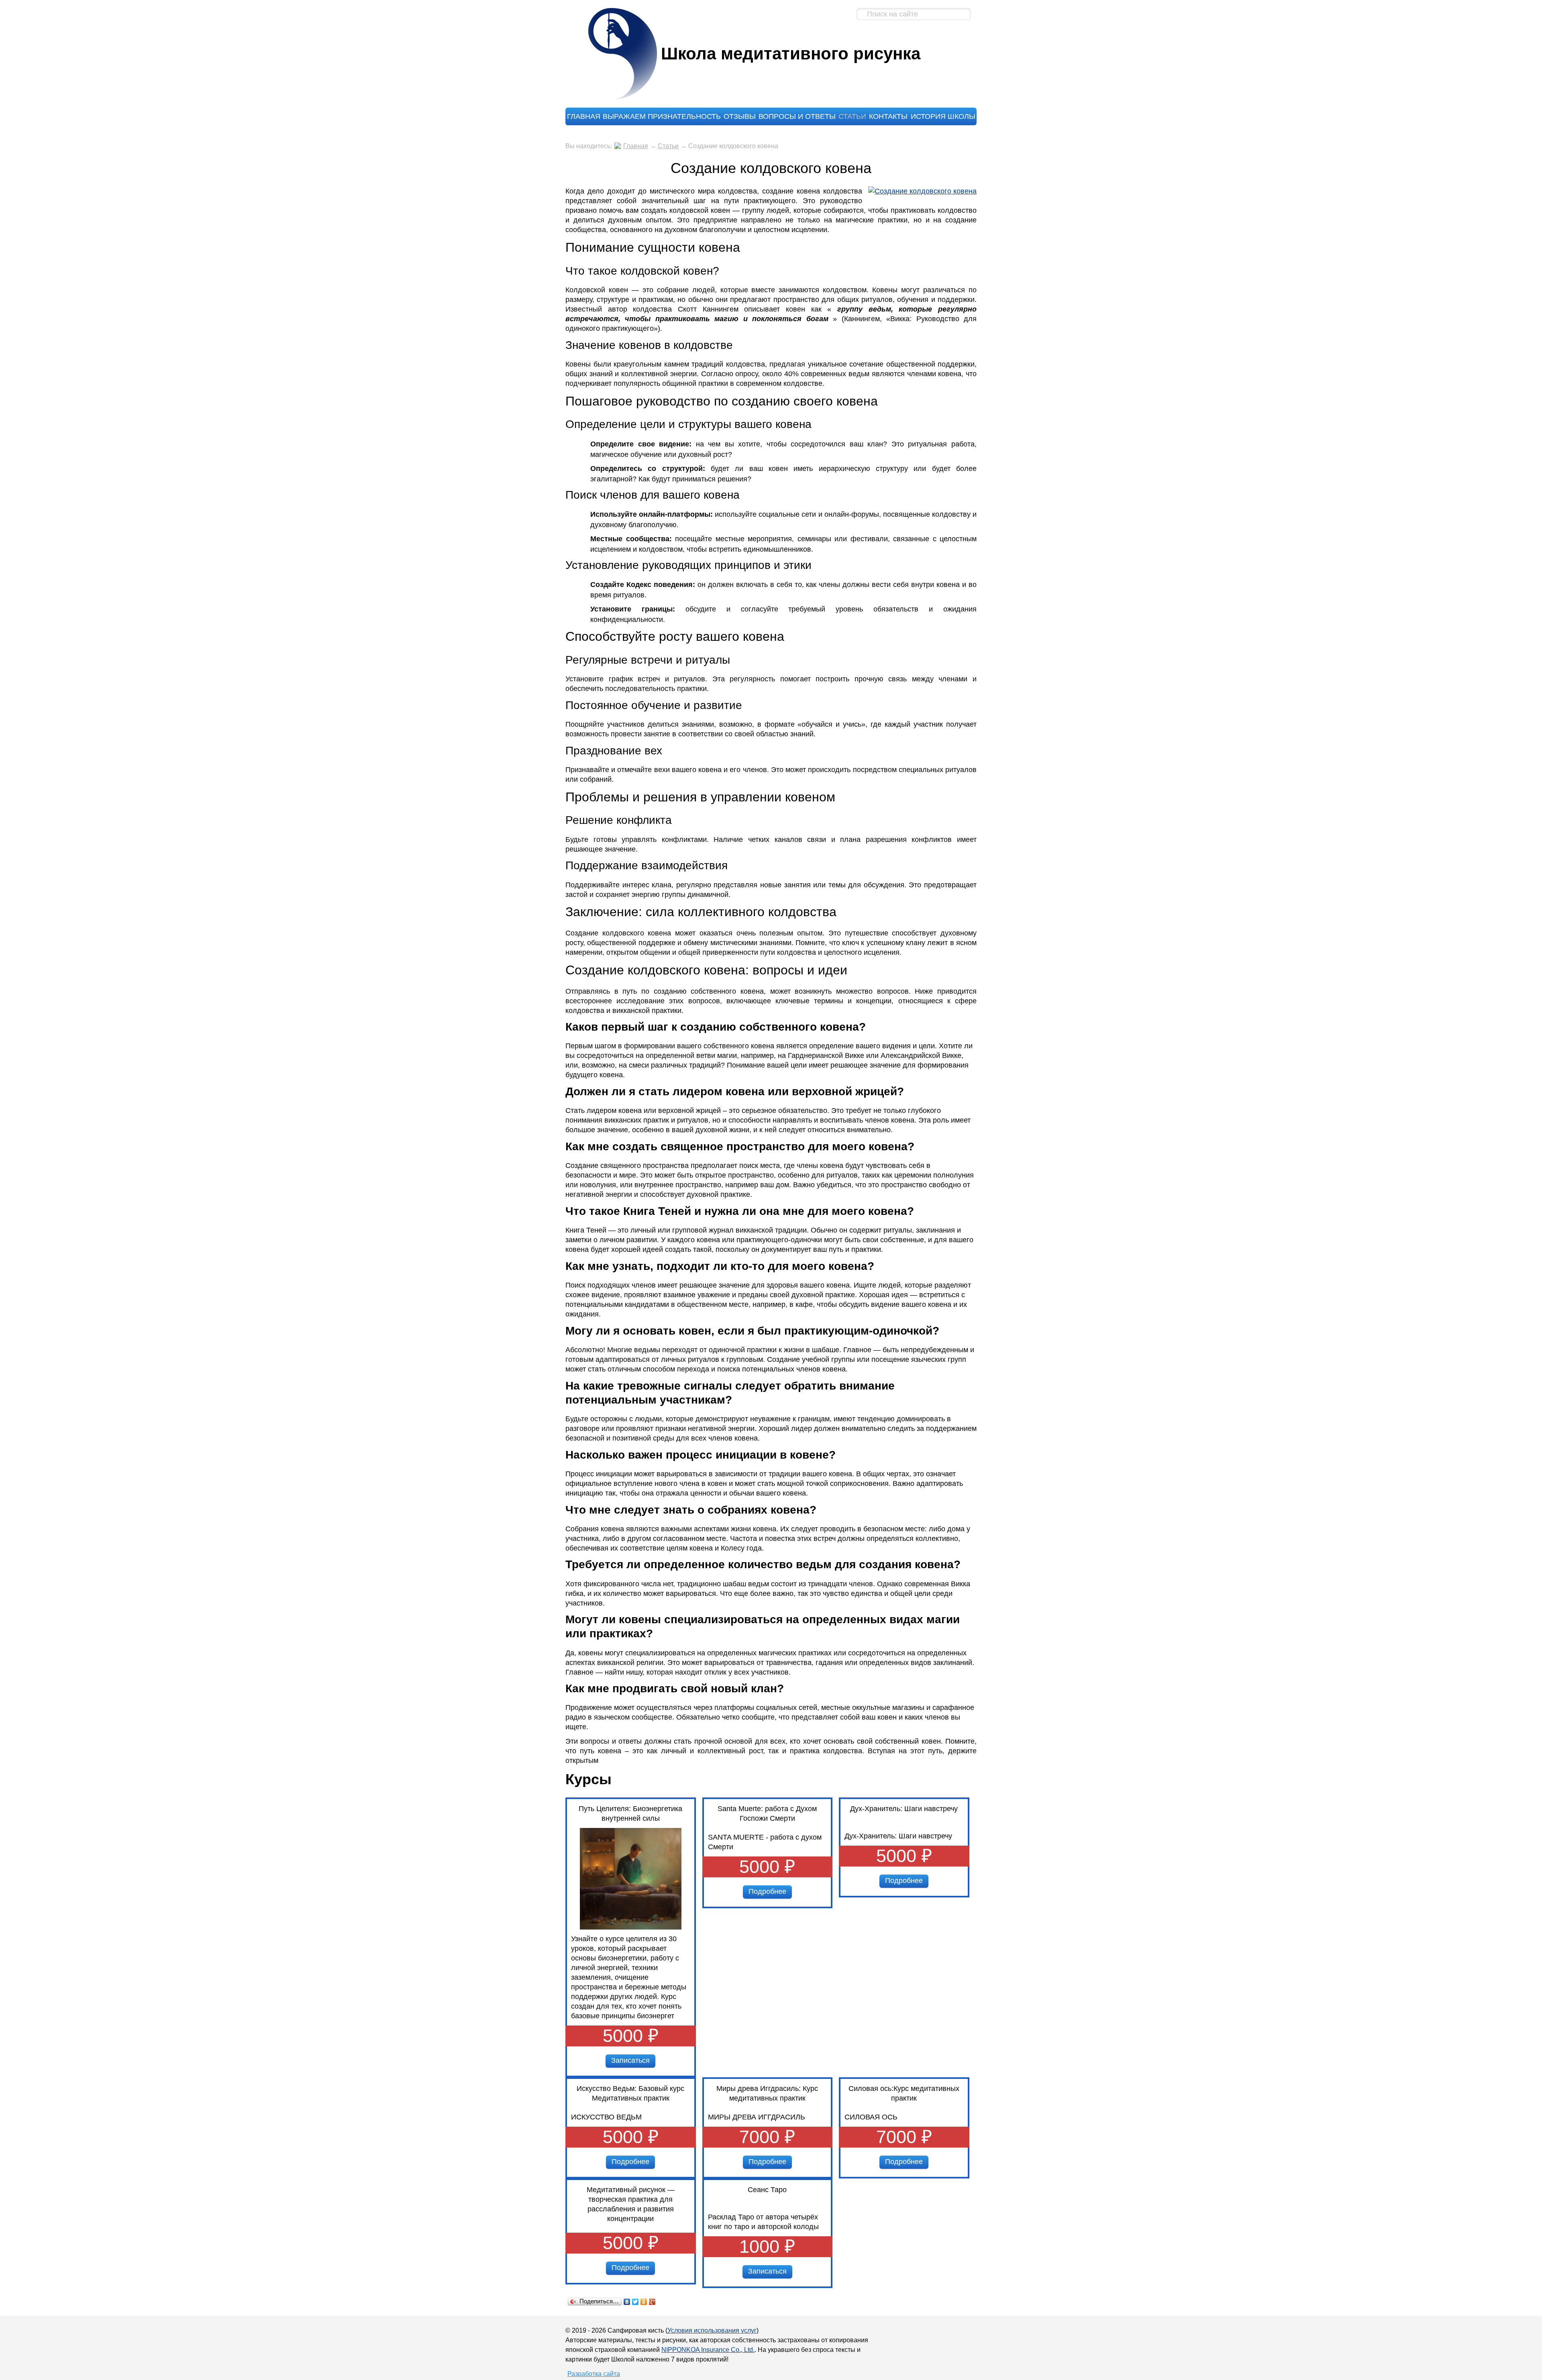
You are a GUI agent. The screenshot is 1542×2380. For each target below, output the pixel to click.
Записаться (630, 2060)
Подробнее (767, 1891)
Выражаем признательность (662, 116)
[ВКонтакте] (627, 2302)
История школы (943, 116)
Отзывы (740, 116)
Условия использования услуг (712, 2330)
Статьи (852, 116)
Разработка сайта (594, 2374)
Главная (584, 116)
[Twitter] (635, 2302)
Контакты (888, 116)
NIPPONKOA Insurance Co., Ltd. (708, 2350)
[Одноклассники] (644, 2302)
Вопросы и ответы (797, 116)
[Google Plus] (652, 2302)
